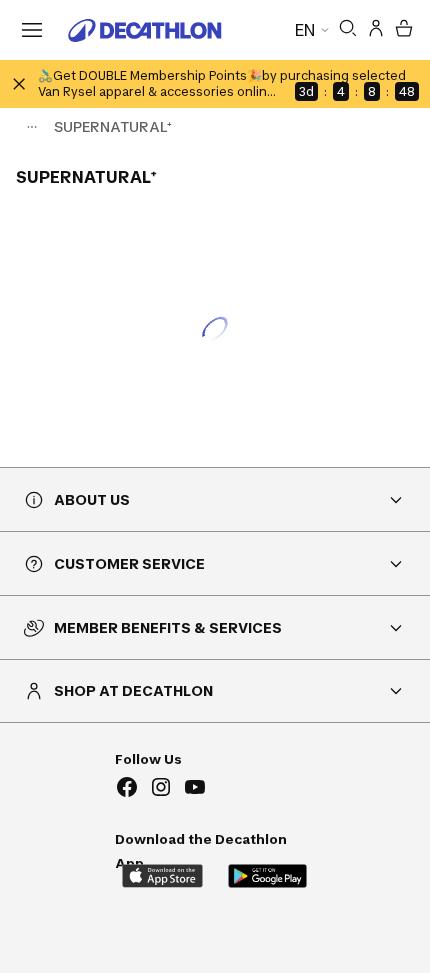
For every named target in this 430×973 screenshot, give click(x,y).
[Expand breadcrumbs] (32, 127)
